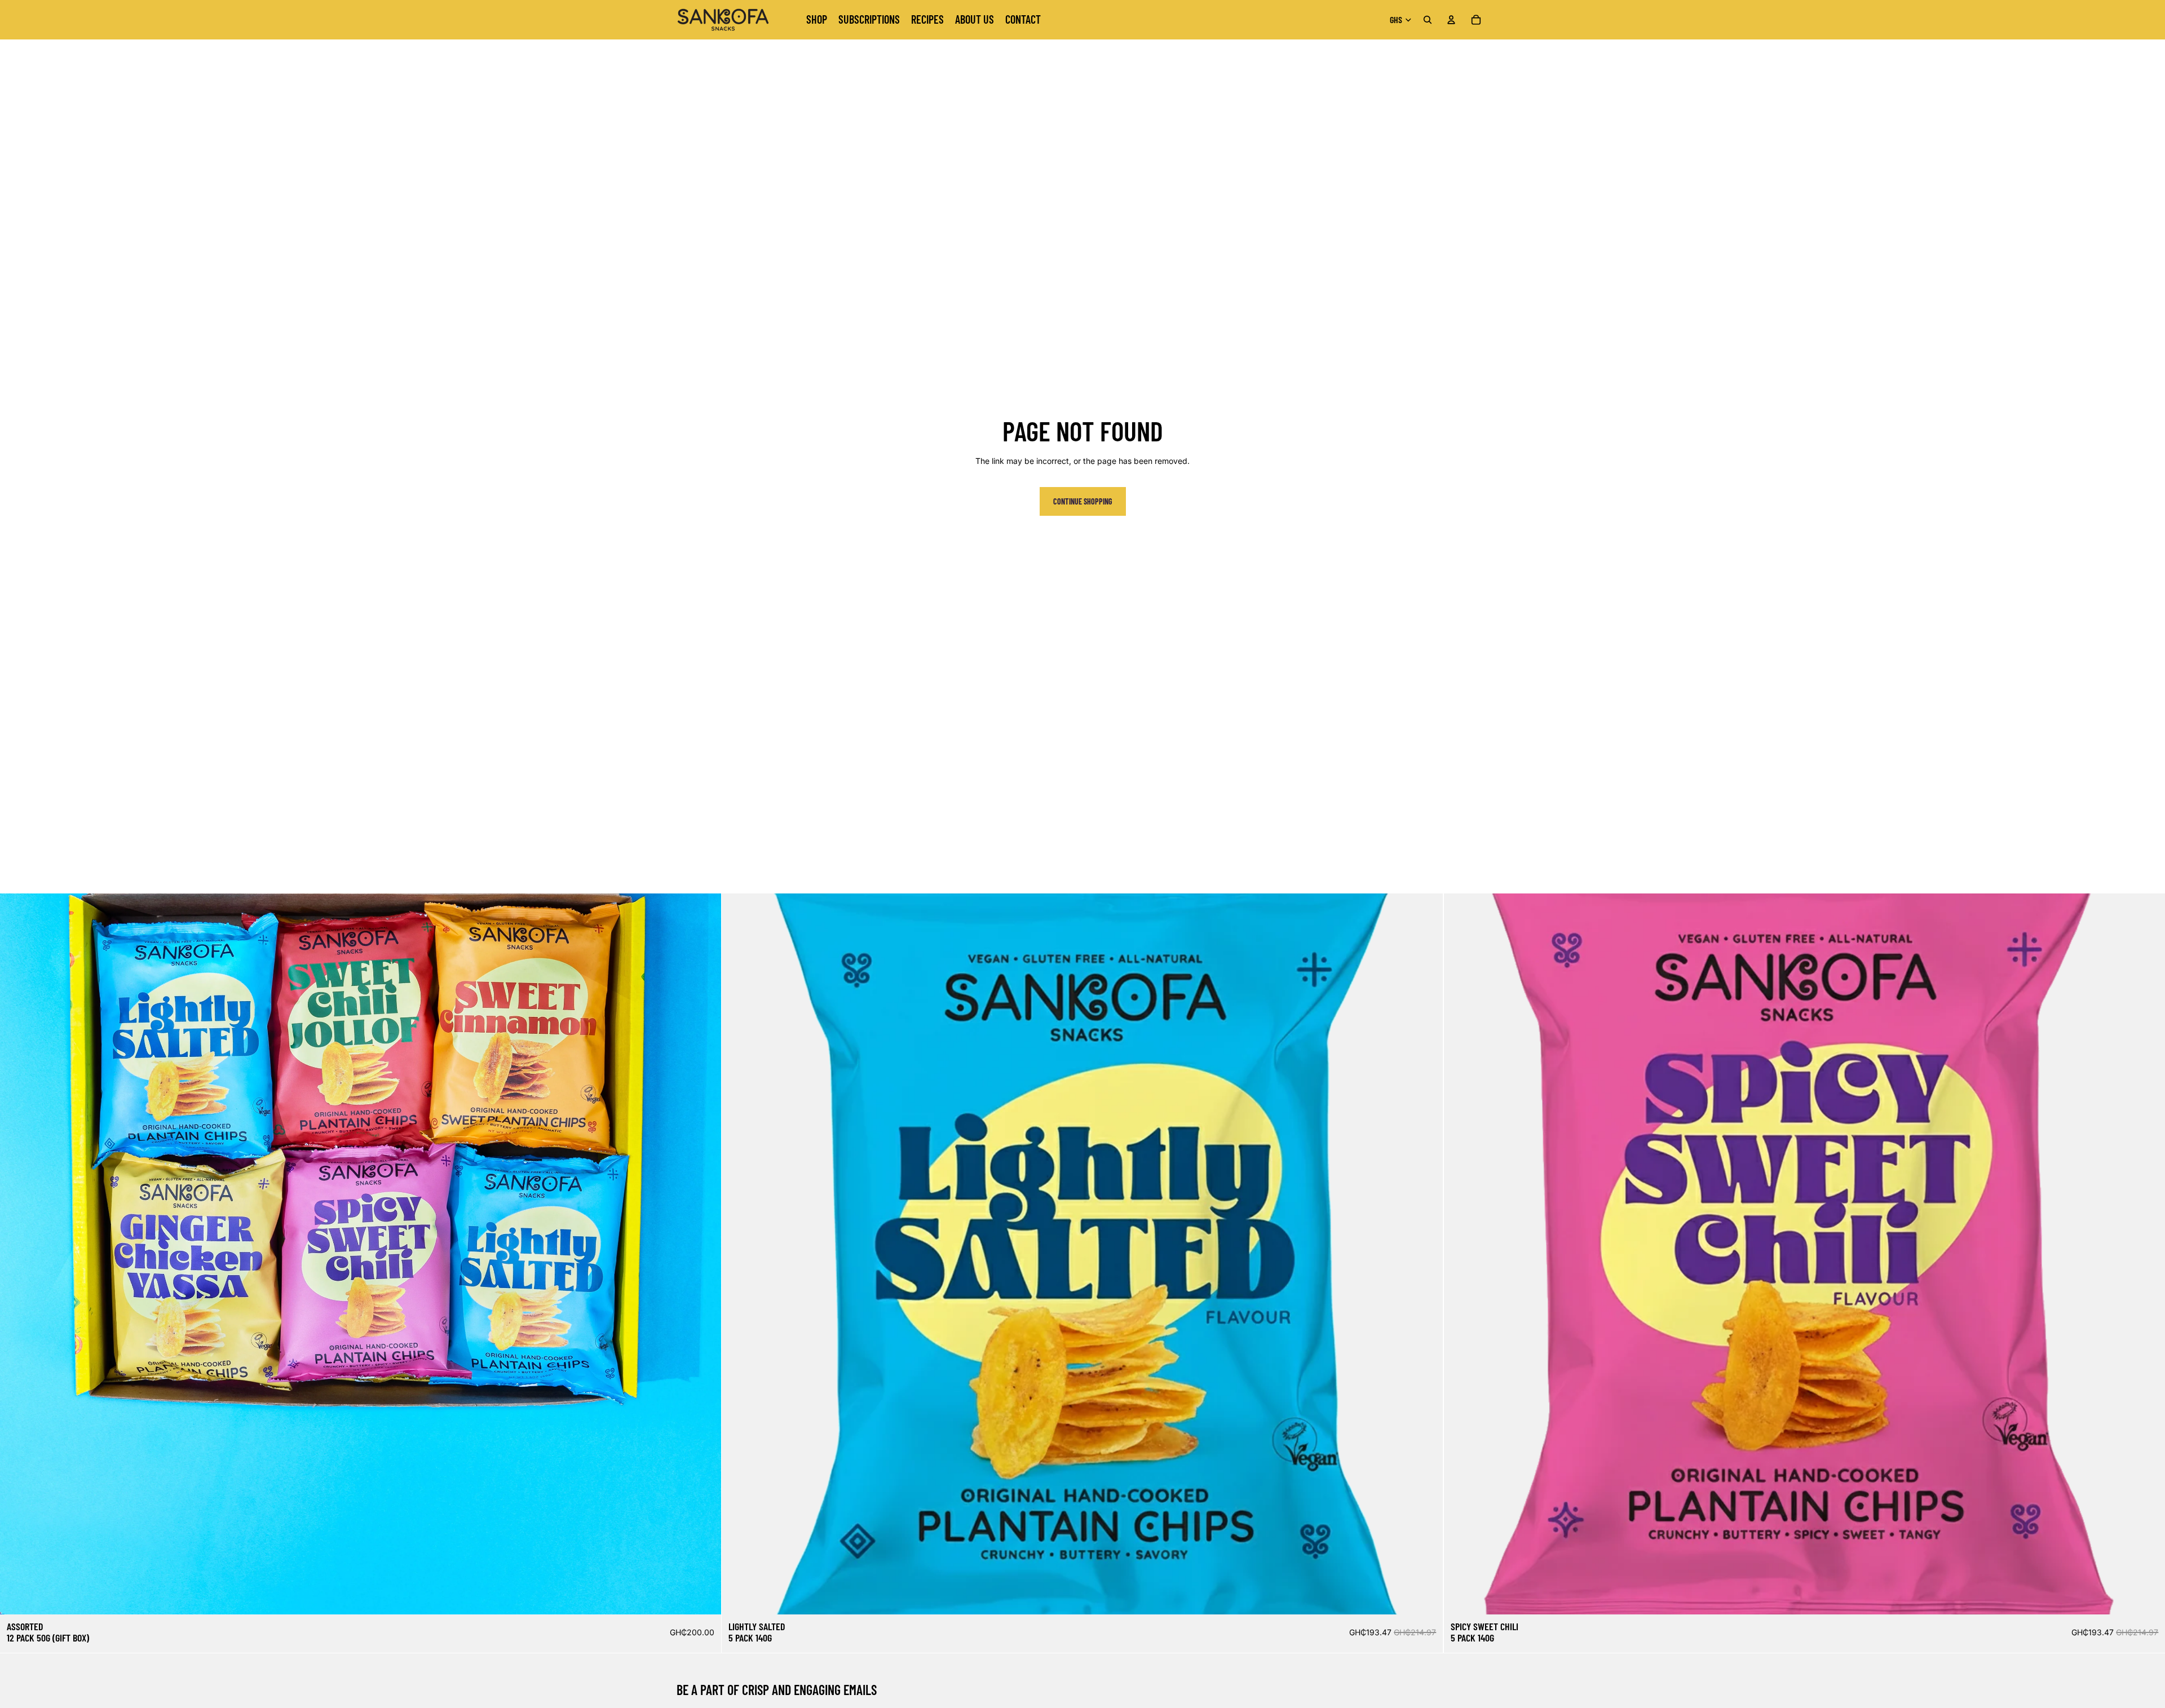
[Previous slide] (17, 1254)
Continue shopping (1083, 501)
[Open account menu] (1451, 20)
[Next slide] (704, 1254)
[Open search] (1428, 20)
